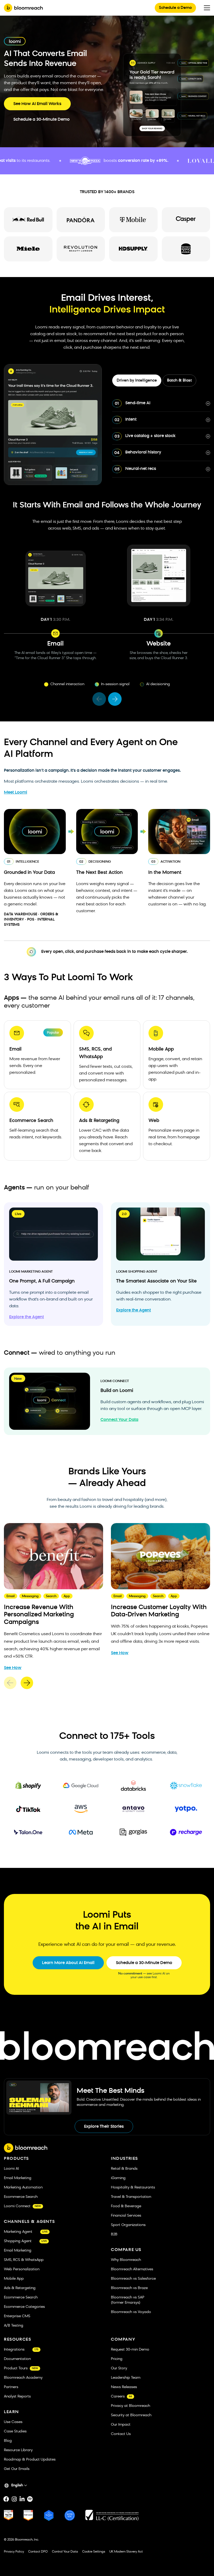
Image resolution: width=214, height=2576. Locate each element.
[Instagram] (14, 2499)
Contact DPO (38, 2552)
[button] (99, 699)
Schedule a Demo (175, 8)
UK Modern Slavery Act (126, 2552)
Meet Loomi (16, 793)
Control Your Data (65, 2552)
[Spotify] (30, 2499)
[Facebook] (6, 2499)
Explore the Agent (26, 1317)
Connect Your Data (119, 1420)
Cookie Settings (94, 2552)
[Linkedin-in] (22, 2499)
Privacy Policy (14, 2552)
